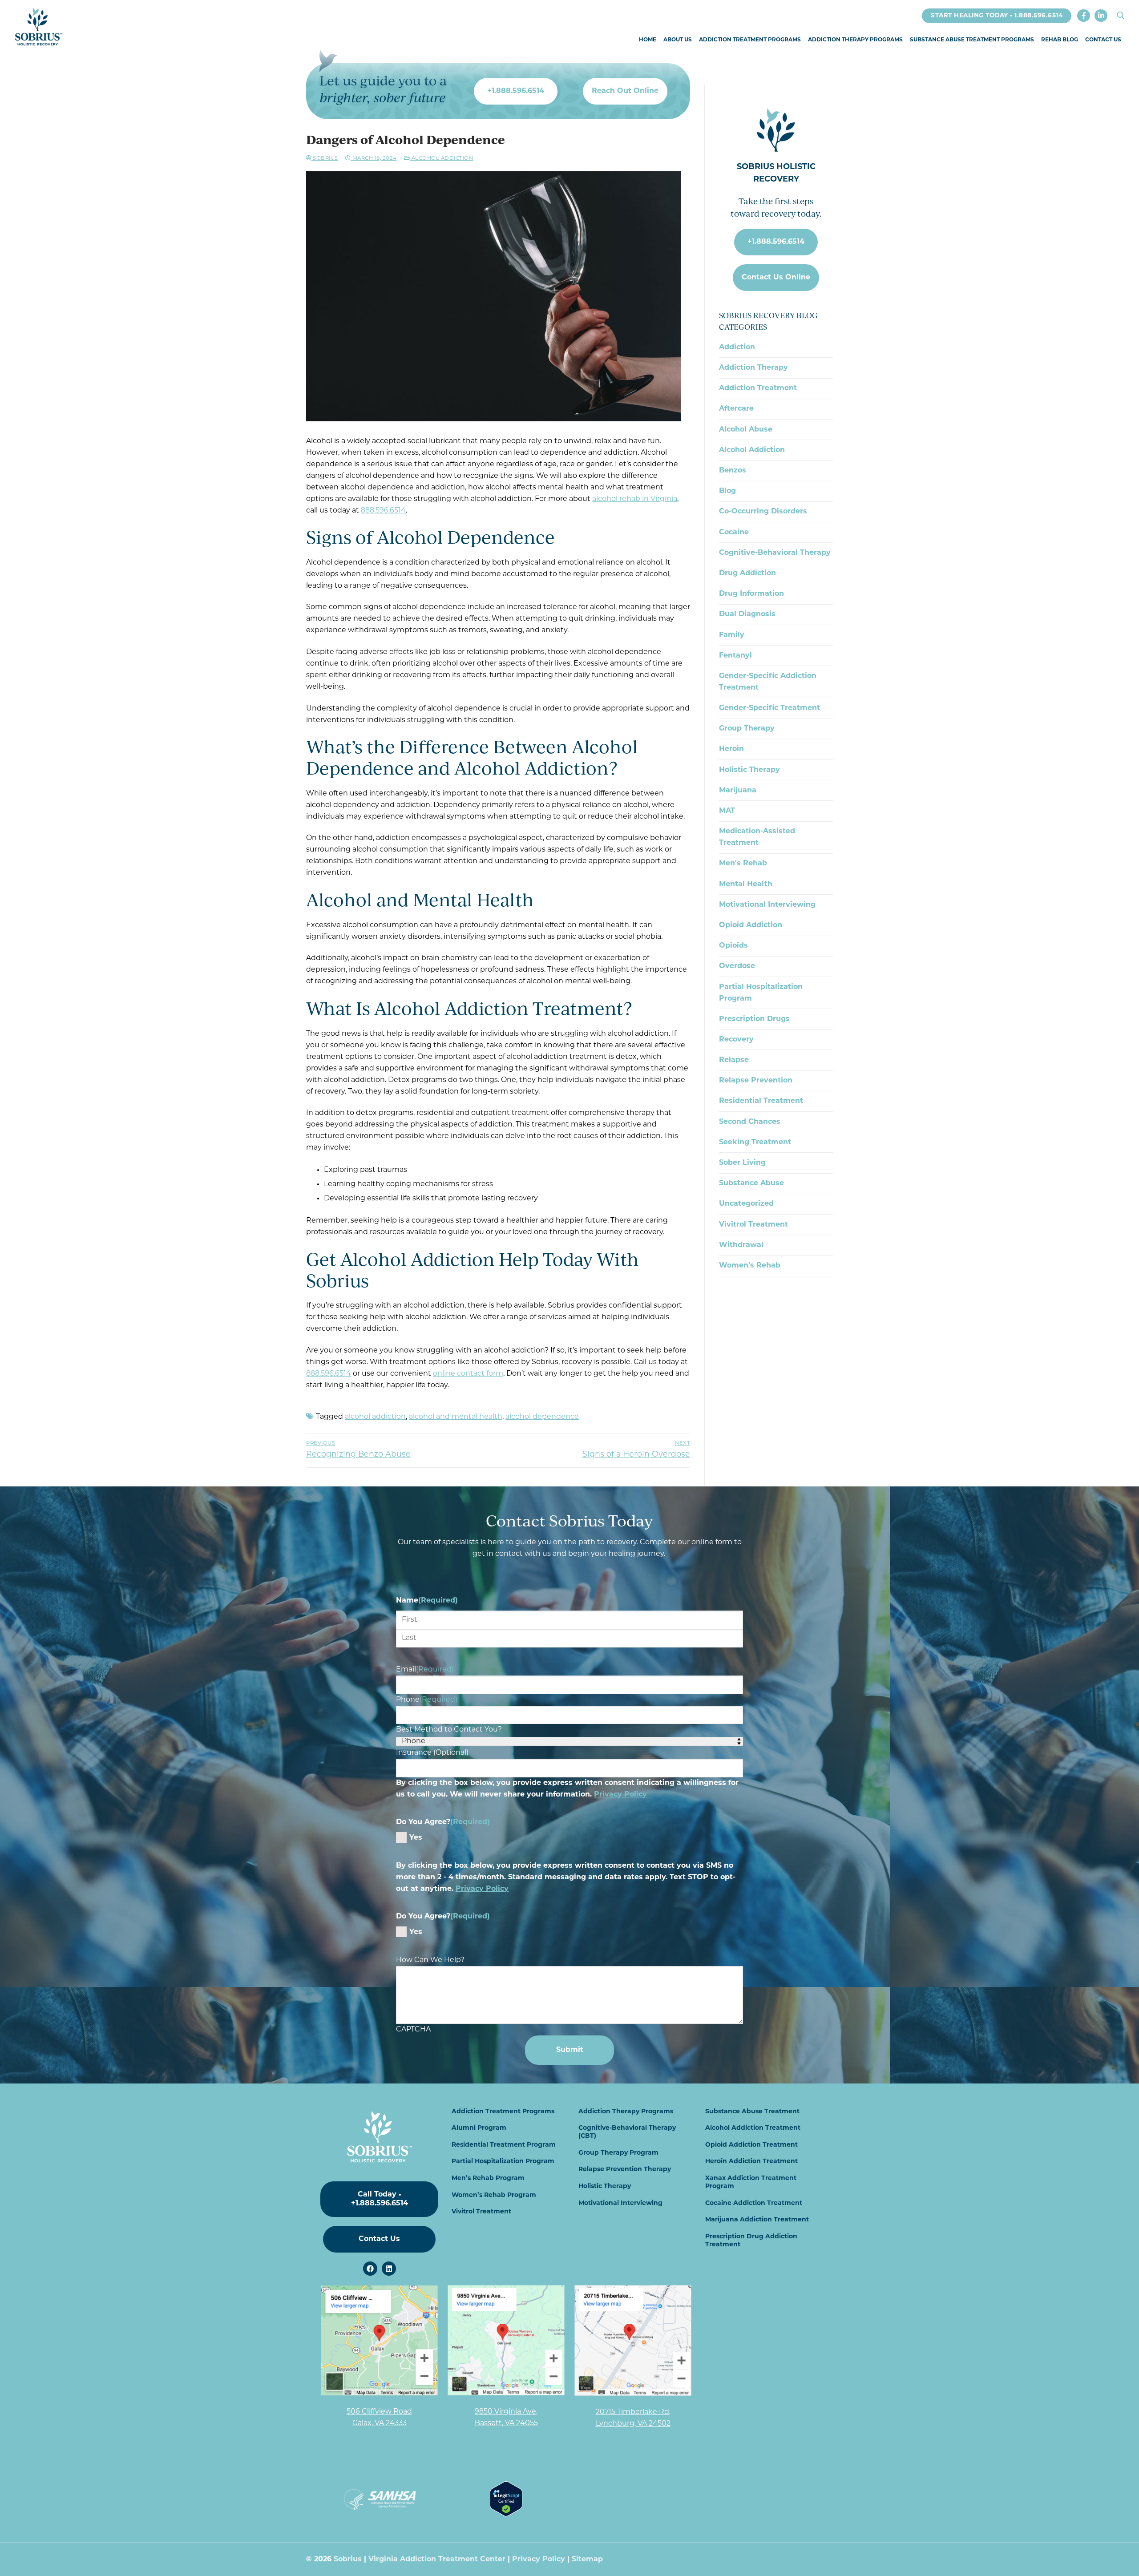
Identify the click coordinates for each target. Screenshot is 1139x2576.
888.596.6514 (383, 511)
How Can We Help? (430, 1960)
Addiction (737, 347)
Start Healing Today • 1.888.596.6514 (997, 16)
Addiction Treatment (758, 388)
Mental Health (746, 884)
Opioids (733, 946)
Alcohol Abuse (746, 430)
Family (732, 635)
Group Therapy (747, 729)
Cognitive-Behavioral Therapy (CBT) (627, 2132)
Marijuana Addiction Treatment (757, 2220)
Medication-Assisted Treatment (757, 837)
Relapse (734, 1060)
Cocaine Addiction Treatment (754, 2203)
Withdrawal (741, 1245)
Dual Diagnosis (747, 614)
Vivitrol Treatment (753, 1225)
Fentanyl (735, 656)
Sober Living (742, 1163)
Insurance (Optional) (432, 1753)
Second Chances (750, 1122)
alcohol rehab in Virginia (635, 499)
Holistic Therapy (749, 770)
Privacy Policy (620, 1795)
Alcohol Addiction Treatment (753, 2128)
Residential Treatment (761, 1101)
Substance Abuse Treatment (752, 2112)
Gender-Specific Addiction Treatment (768, 682)
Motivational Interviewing (767, 905)
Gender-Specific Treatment (769, 708)
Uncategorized (746, 1204)
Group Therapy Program (618, 2153)
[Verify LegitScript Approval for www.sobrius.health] (506, 2515)
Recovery (736, 1040)
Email (425, 1670)
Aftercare (736, 409)
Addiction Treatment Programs (503, 2112)
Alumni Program (479, 2128)
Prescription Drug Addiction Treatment (751, 2241)
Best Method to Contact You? (449, 1730)
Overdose (737, 966)
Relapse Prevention (756, 1081)
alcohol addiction (375, 1417)
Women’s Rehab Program (494, 2195)
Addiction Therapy (753, 368)
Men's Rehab (743, 864)
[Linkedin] (389, 2269)
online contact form (468, 1374)
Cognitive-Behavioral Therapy (775, 553)
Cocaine (734, 533)
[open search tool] (1121, 16)
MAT (727, 811)
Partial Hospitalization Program (761, 993)
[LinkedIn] (1101, 16)
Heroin (731, 749)
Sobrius (325, 158)
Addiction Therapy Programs (626, 2112)
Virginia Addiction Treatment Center (437, 2560)
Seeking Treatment (755, 1143)
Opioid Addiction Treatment (751, 2145)
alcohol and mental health (456, 1417)
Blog (727, 491)
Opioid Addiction (751, 925)
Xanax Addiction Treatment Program (751, 2182)
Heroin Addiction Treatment (751, 2162)
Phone (427, 1700)
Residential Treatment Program (504, 2145)
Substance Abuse (751, 1183)
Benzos (733, 471)
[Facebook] (1084, 16)
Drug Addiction (747, 573)
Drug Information (751, 594)
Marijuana (738, 791)
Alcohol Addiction (441, 158)
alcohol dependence (542, 1417)
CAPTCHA (413, 2030)
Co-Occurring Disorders (763, 512)
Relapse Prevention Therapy (625, 2170)
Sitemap (587, 2560)
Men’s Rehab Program (488, 2178)
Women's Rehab (750, 1266)
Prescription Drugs (754, 1019)
